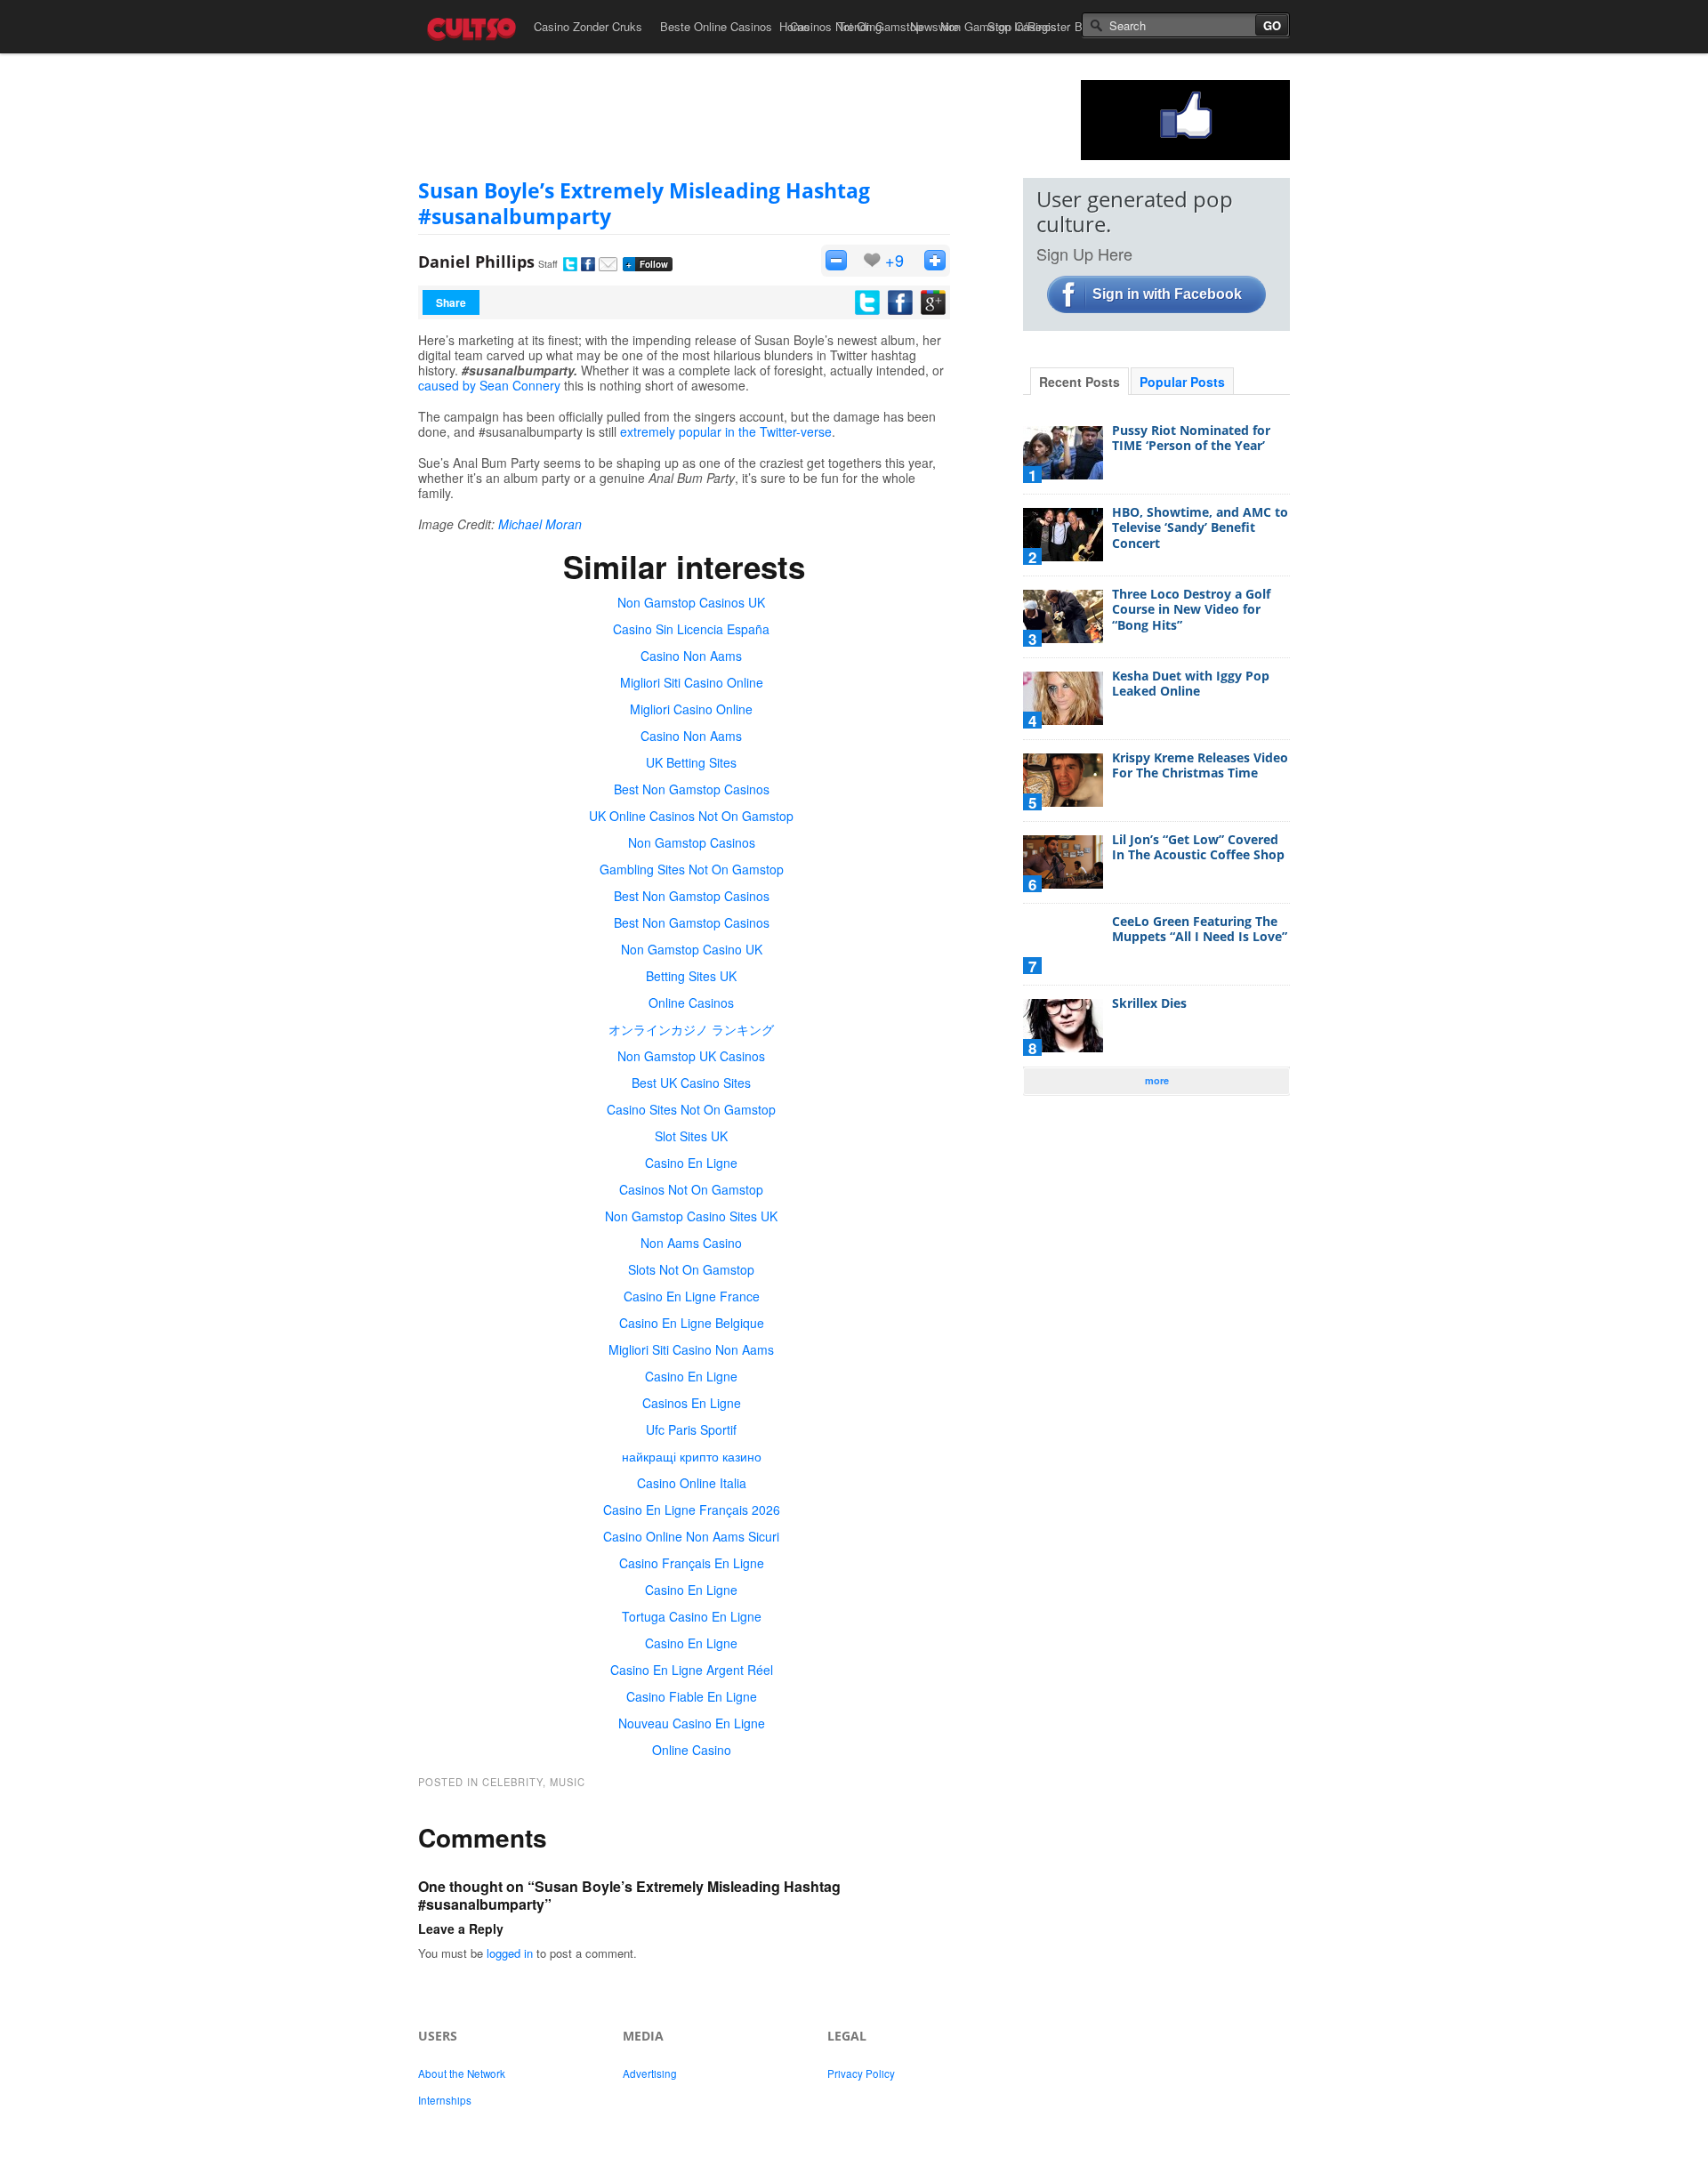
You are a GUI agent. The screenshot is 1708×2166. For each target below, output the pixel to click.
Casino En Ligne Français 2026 (692, 1510)
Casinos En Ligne (692, 1403)
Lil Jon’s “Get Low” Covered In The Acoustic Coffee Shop (1198, 847)
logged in (510, 1953)
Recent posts (1080, 382)
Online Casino (692, 1750)
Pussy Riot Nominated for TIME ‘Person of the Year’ (1191, 438)
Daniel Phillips (476, 262)
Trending (860, 26)
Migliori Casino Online (691, 709)
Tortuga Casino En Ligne (692, 1616)
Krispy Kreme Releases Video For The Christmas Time (1200, 765)
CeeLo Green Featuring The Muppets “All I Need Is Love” (1200, 929)
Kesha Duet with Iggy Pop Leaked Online (1191, 684)
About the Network (462, 2073)
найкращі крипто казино (692, 1456)
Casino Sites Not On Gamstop (691, 1109)
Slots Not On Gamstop (691, 1269)
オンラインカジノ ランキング (691, 1029)
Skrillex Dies (1149, 1003)
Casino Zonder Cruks (588, 26)
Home (794, 26)
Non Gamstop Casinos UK (691, 602)
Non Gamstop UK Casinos (691, 1056)
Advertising (650, 2073)
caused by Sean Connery (489, 385)
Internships (445, 2100)
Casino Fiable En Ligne (692, 1696)
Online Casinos (691, 1002)
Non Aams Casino (691, 1243)
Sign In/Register (1029, 26)
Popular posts (1182, 382)
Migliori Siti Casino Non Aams (691, 1349)
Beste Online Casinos (716, 26)
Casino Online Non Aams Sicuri (691, 1536)
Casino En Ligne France (692, 1296)
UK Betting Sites (691, 762)
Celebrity (512, 1782)
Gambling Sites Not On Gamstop (692, 869)
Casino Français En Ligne (692, 1563)
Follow (647, 264)
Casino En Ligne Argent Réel (692, 1670)
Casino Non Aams (691, 656)
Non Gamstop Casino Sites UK (691, 1216)
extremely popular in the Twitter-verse (726, 431)
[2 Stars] (935, 260)
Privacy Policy (861, 2073)
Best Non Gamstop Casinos (692, 789)
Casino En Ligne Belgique (692, 1323)
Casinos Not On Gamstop (691, 1189)
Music (568, 1782)
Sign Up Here (1084, 254)
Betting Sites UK (691, 976)
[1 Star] (836, 260)
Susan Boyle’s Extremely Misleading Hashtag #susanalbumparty (644, 203)
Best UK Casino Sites (691, 1083)
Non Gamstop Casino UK (692, 949)
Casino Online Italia (692, 1483)
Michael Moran (540, 524)
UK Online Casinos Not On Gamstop (691, 816)
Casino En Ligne (691, 1163)
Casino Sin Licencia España (691, 629)
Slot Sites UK (691, 1136)
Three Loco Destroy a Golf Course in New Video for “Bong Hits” (1191, 609)
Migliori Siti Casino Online (692, 682)
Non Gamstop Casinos (692, 842)
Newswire (935, 26)
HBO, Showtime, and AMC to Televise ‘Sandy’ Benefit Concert (1200, 527)
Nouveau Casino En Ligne (692, 1723)
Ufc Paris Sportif (691, 1429)
